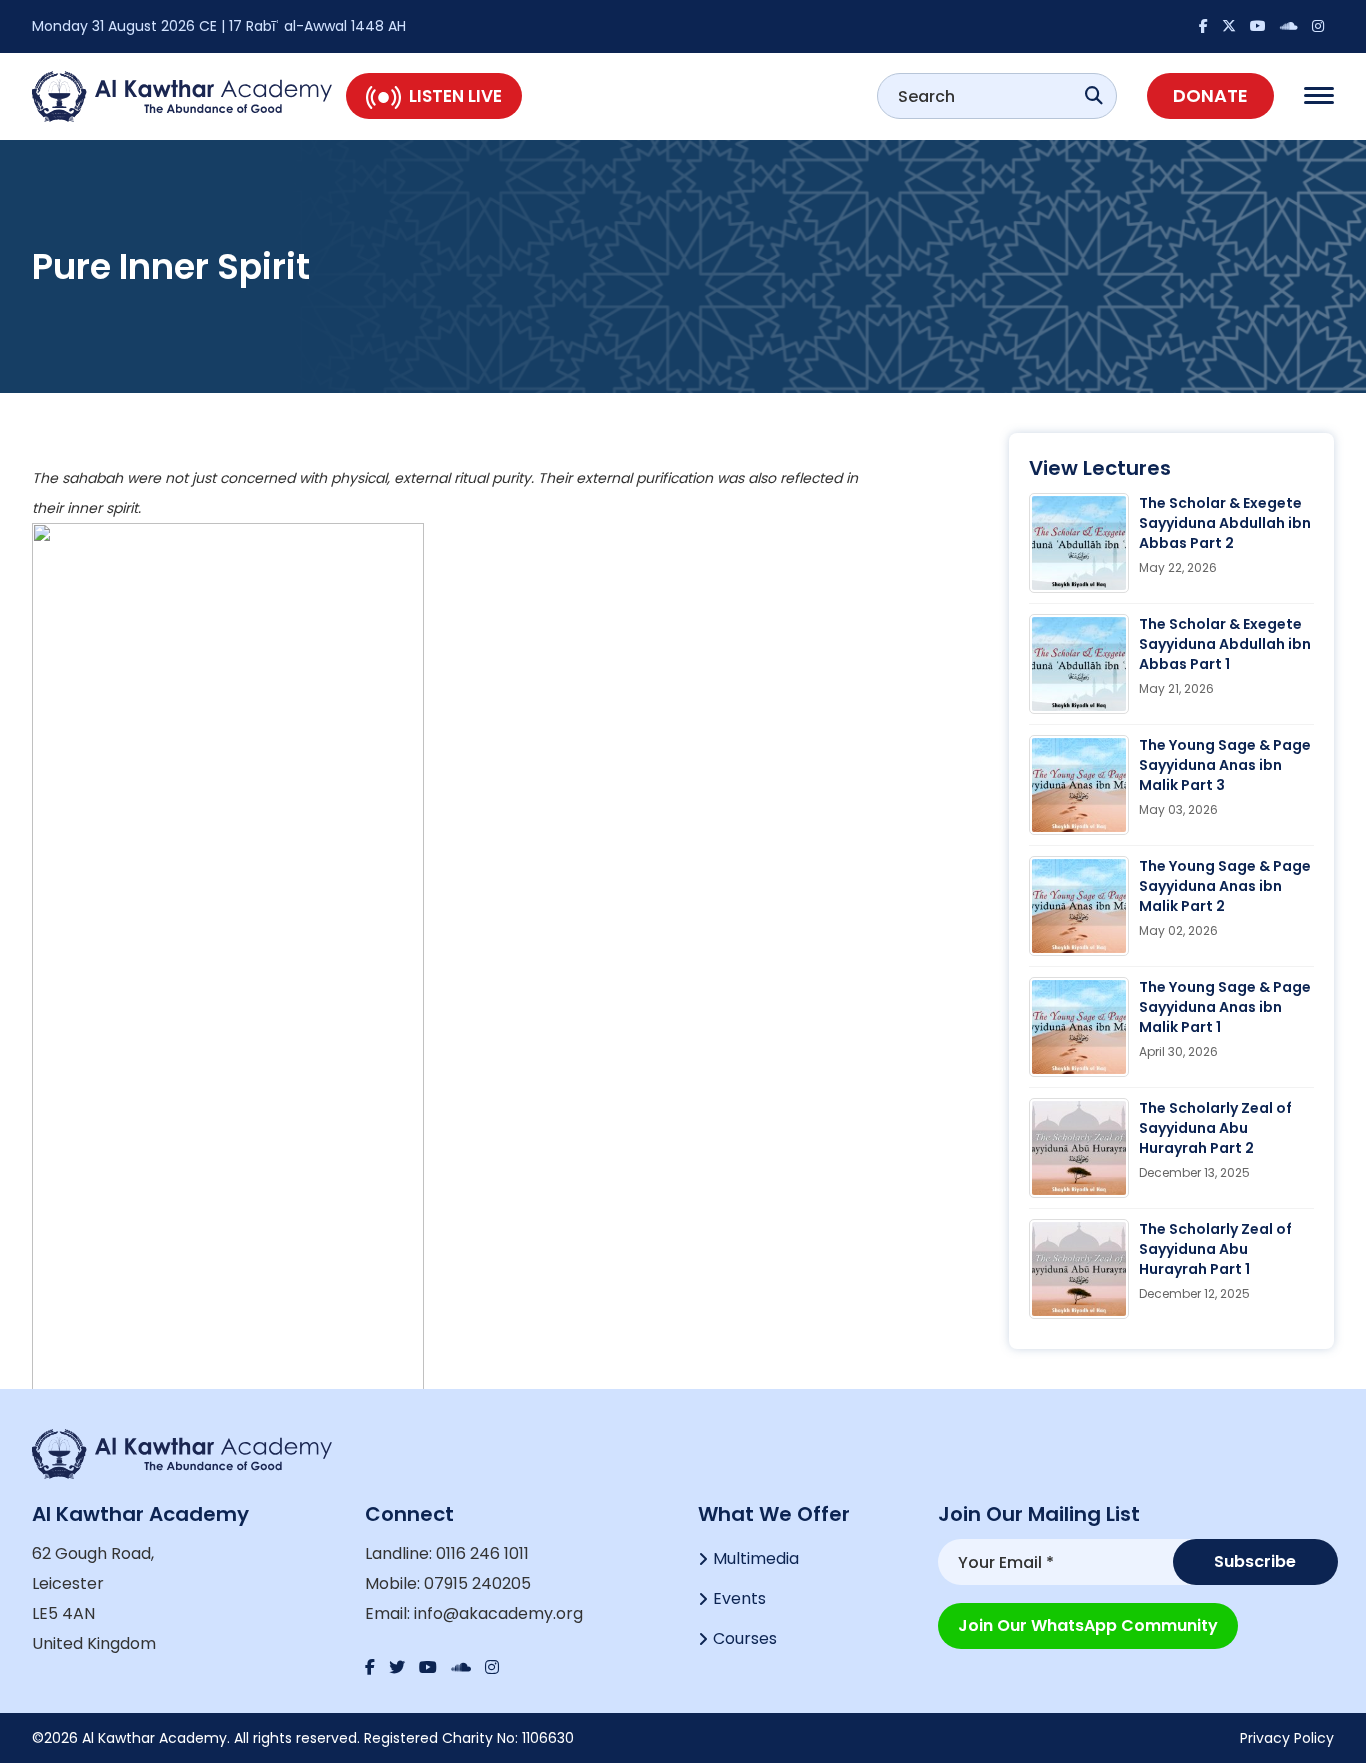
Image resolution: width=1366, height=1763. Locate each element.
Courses (745, 1638)
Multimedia (756, 1558)
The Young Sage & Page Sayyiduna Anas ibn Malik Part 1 (1225, 1007)
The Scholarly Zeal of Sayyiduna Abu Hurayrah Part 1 (1215, 1249)
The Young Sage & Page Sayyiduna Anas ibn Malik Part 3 (1225, 765)
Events (739, 1598)
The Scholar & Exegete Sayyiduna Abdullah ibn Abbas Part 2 (1225, 523)
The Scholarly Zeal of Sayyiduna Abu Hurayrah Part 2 (1215, 1128)
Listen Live (455, 96)
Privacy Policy (1287, 1738)
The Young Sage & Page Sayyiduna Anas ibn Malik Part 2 (1225, 886)
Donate (1210, 95)
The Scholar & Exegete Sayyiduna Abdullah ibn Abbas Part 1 (1225, 644)
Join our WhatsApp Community (1088, 1625)
